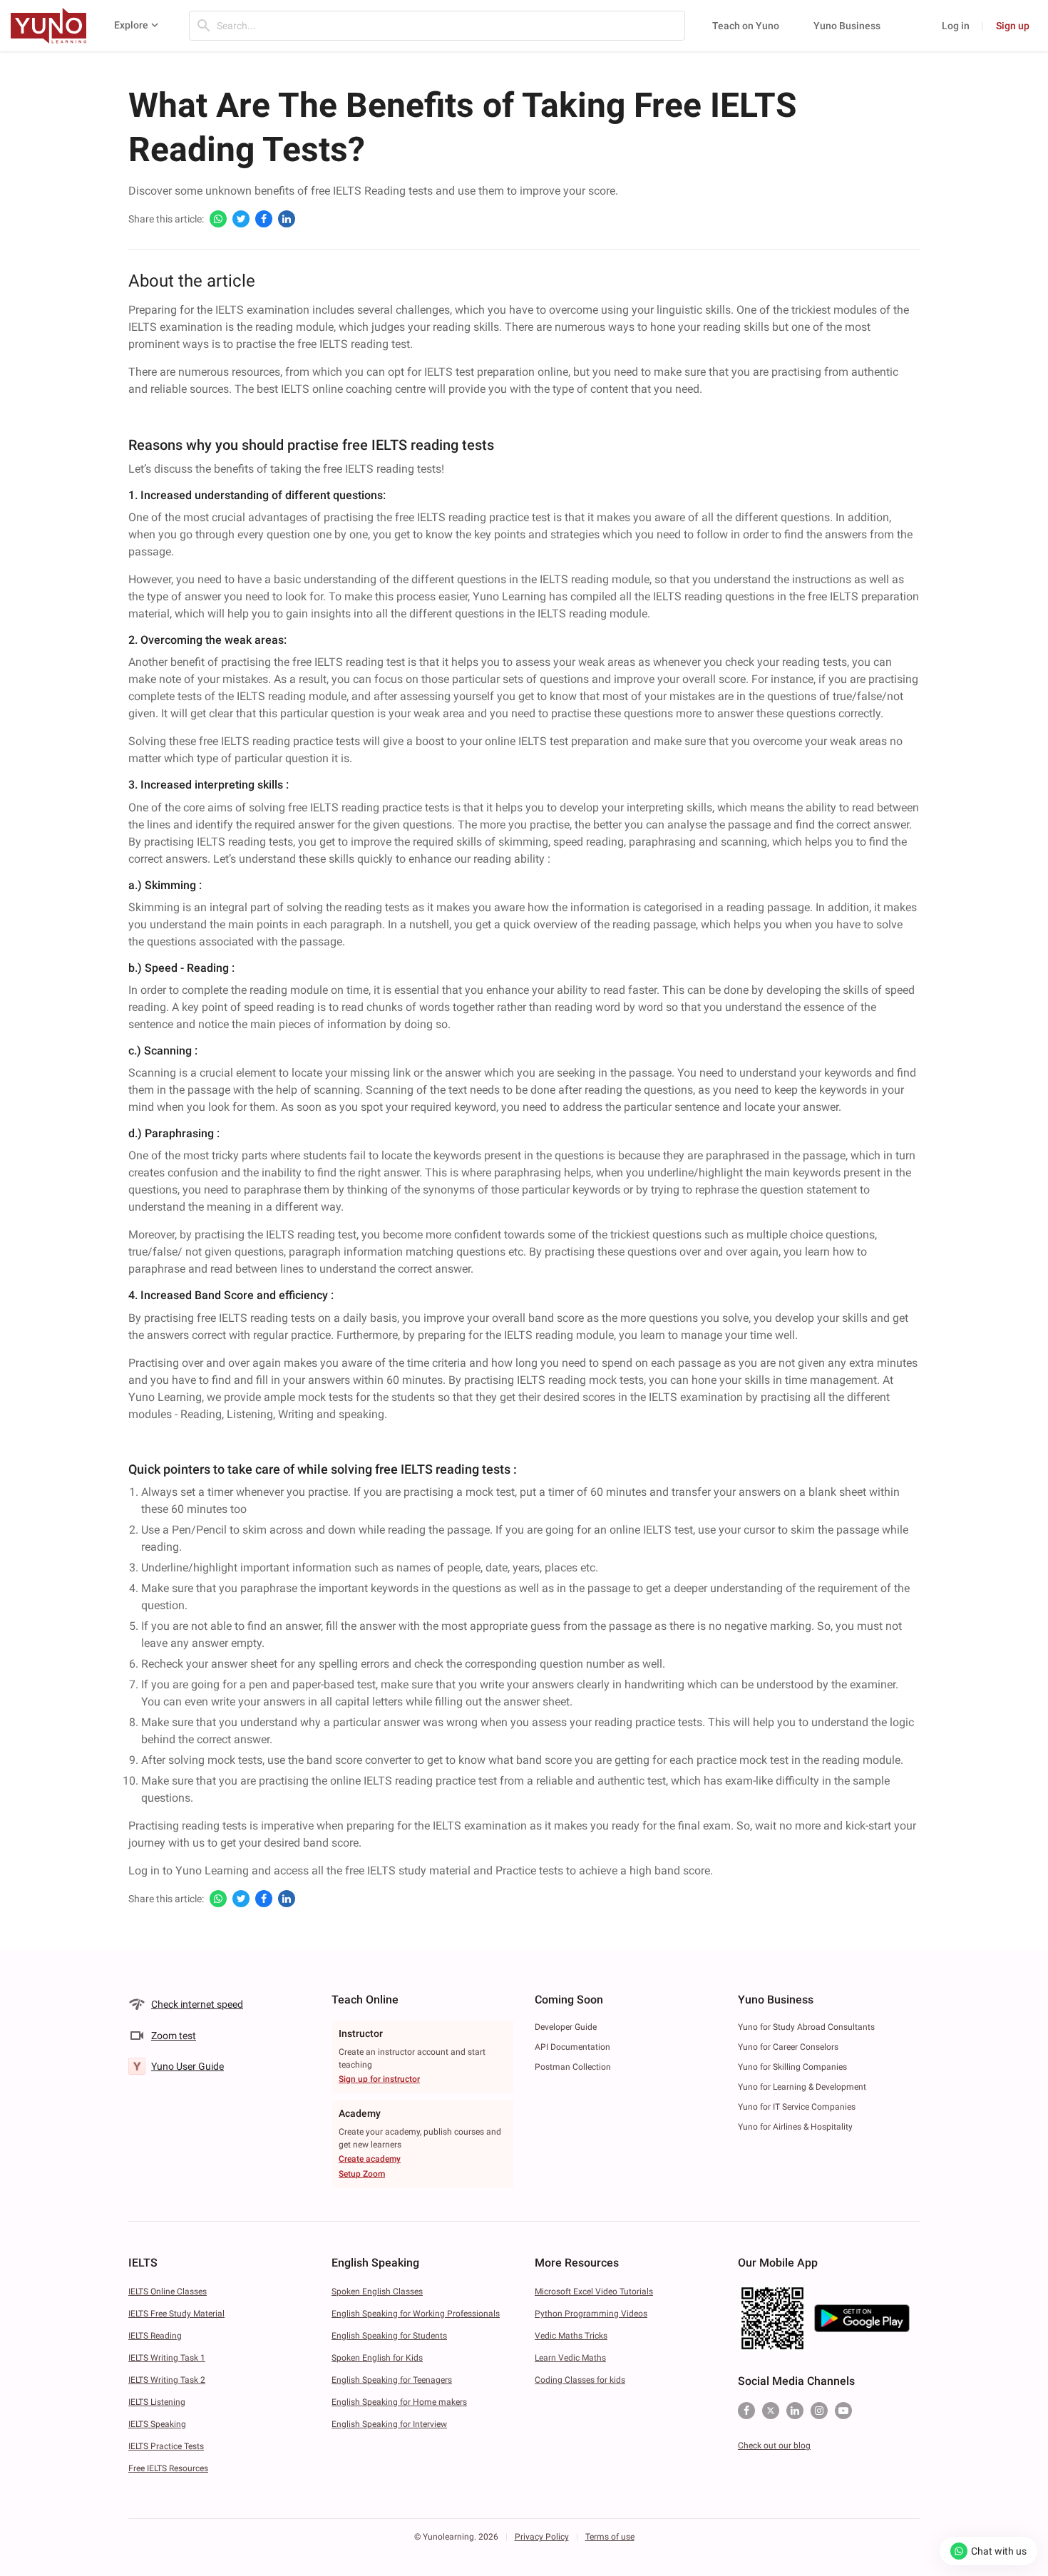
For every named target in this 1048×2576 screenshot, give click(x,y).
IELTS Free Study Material (176, 2314)
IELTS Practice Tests (166, 2446)
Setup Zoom (362, 2174)
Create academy (370, 2159)
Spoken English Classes (377, 2292)
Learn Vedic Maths (570, 2358)
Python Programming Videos (591, 2314)
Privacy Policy (542, 2537)
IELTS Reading (155, 2336)
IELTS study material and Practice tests (467, 1871)
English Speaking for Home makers (399, 2402)
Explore (131, 25)
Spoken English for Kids (377, 2358)
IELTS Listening (157, 2402)
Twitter (771, 2411)
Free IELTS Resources (168, 2468)
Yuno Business (847, 26)
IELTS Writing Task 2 (167, 2380)
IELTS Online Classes (168, 2292)
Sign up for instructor (379, 2079)
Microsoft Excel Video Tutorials (594, 2292)
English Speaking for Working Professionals (416, 2314)
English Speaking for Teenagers (392, 2380)
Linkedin (795, 2411)
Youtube (843, 2411)
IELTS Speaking (157, 2424)
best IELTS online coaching (326, 389)
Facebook (746, 2411)
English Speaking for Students (389, 2336)
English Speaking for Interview (389, 2424)
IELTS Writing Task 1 (167, 2358)
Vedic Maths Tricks (571, 2336)
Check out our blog (774, 2446)
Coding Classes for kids (580, 2380)
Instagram (819, 2411)
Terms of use (610, 2537)
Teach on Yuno (746, 26)
